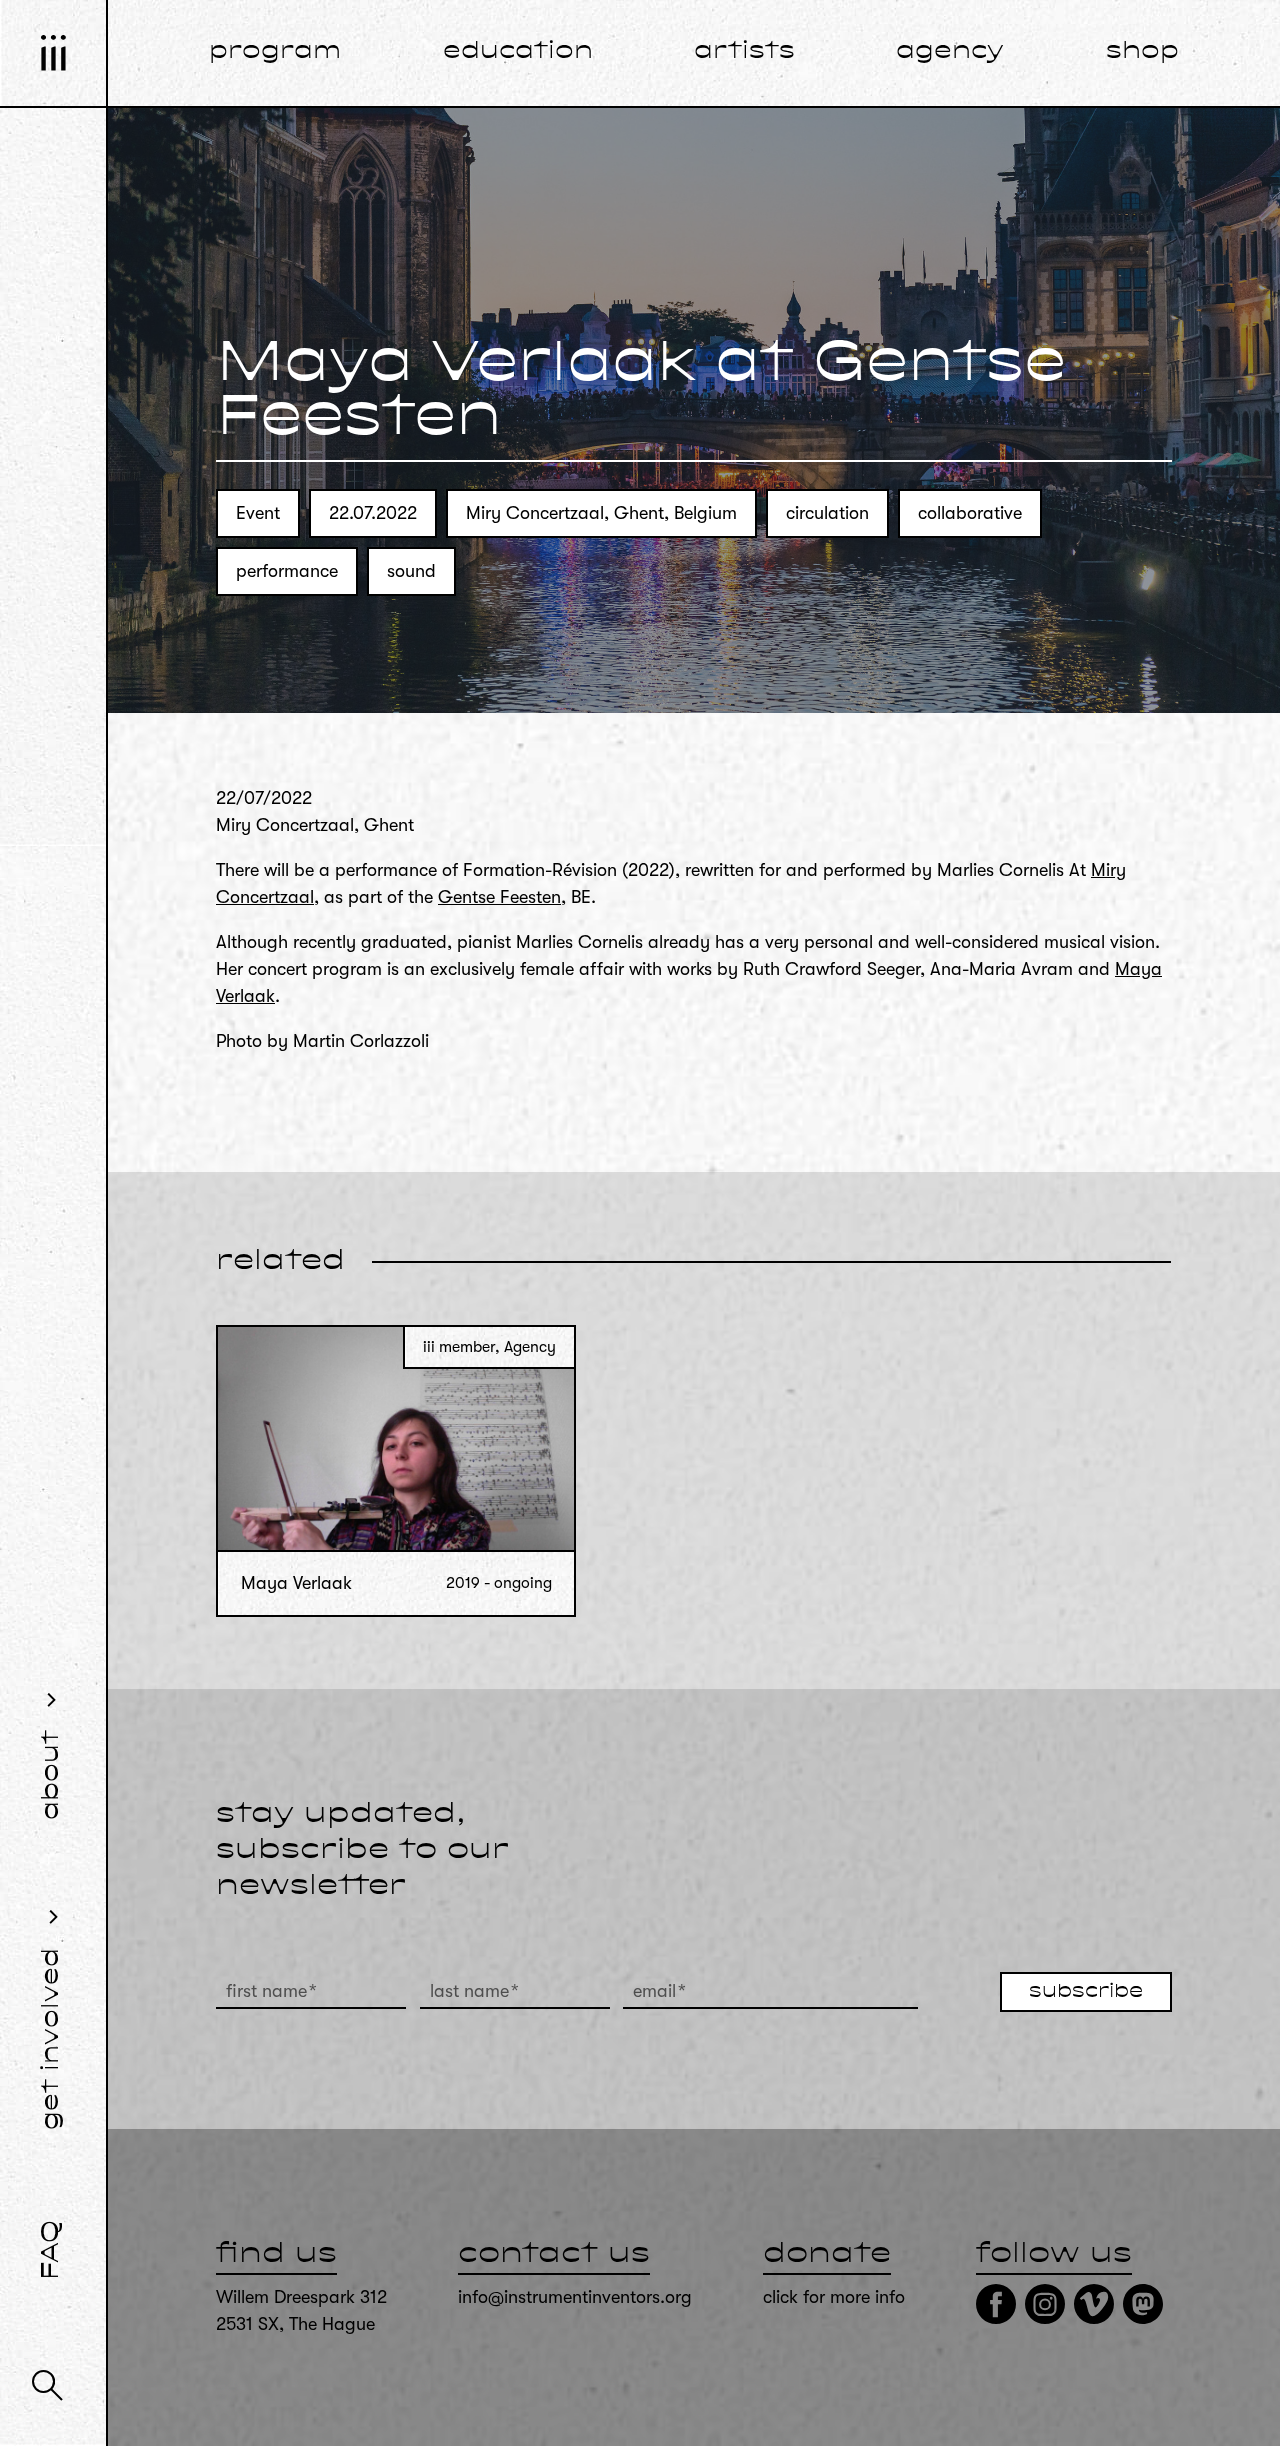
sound (411, 571)
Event (258, 513)
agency (950, 52)
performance (287, 571)
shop (1142, 52)
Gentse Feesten (499, 897)
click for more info (834, 2297)
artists (744, 52)
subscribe (1086, 1992)
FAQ (52, 2250)
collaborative (970, 513)
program (275, 52)
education (518, 52)
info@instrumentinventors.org (575, 2297)
